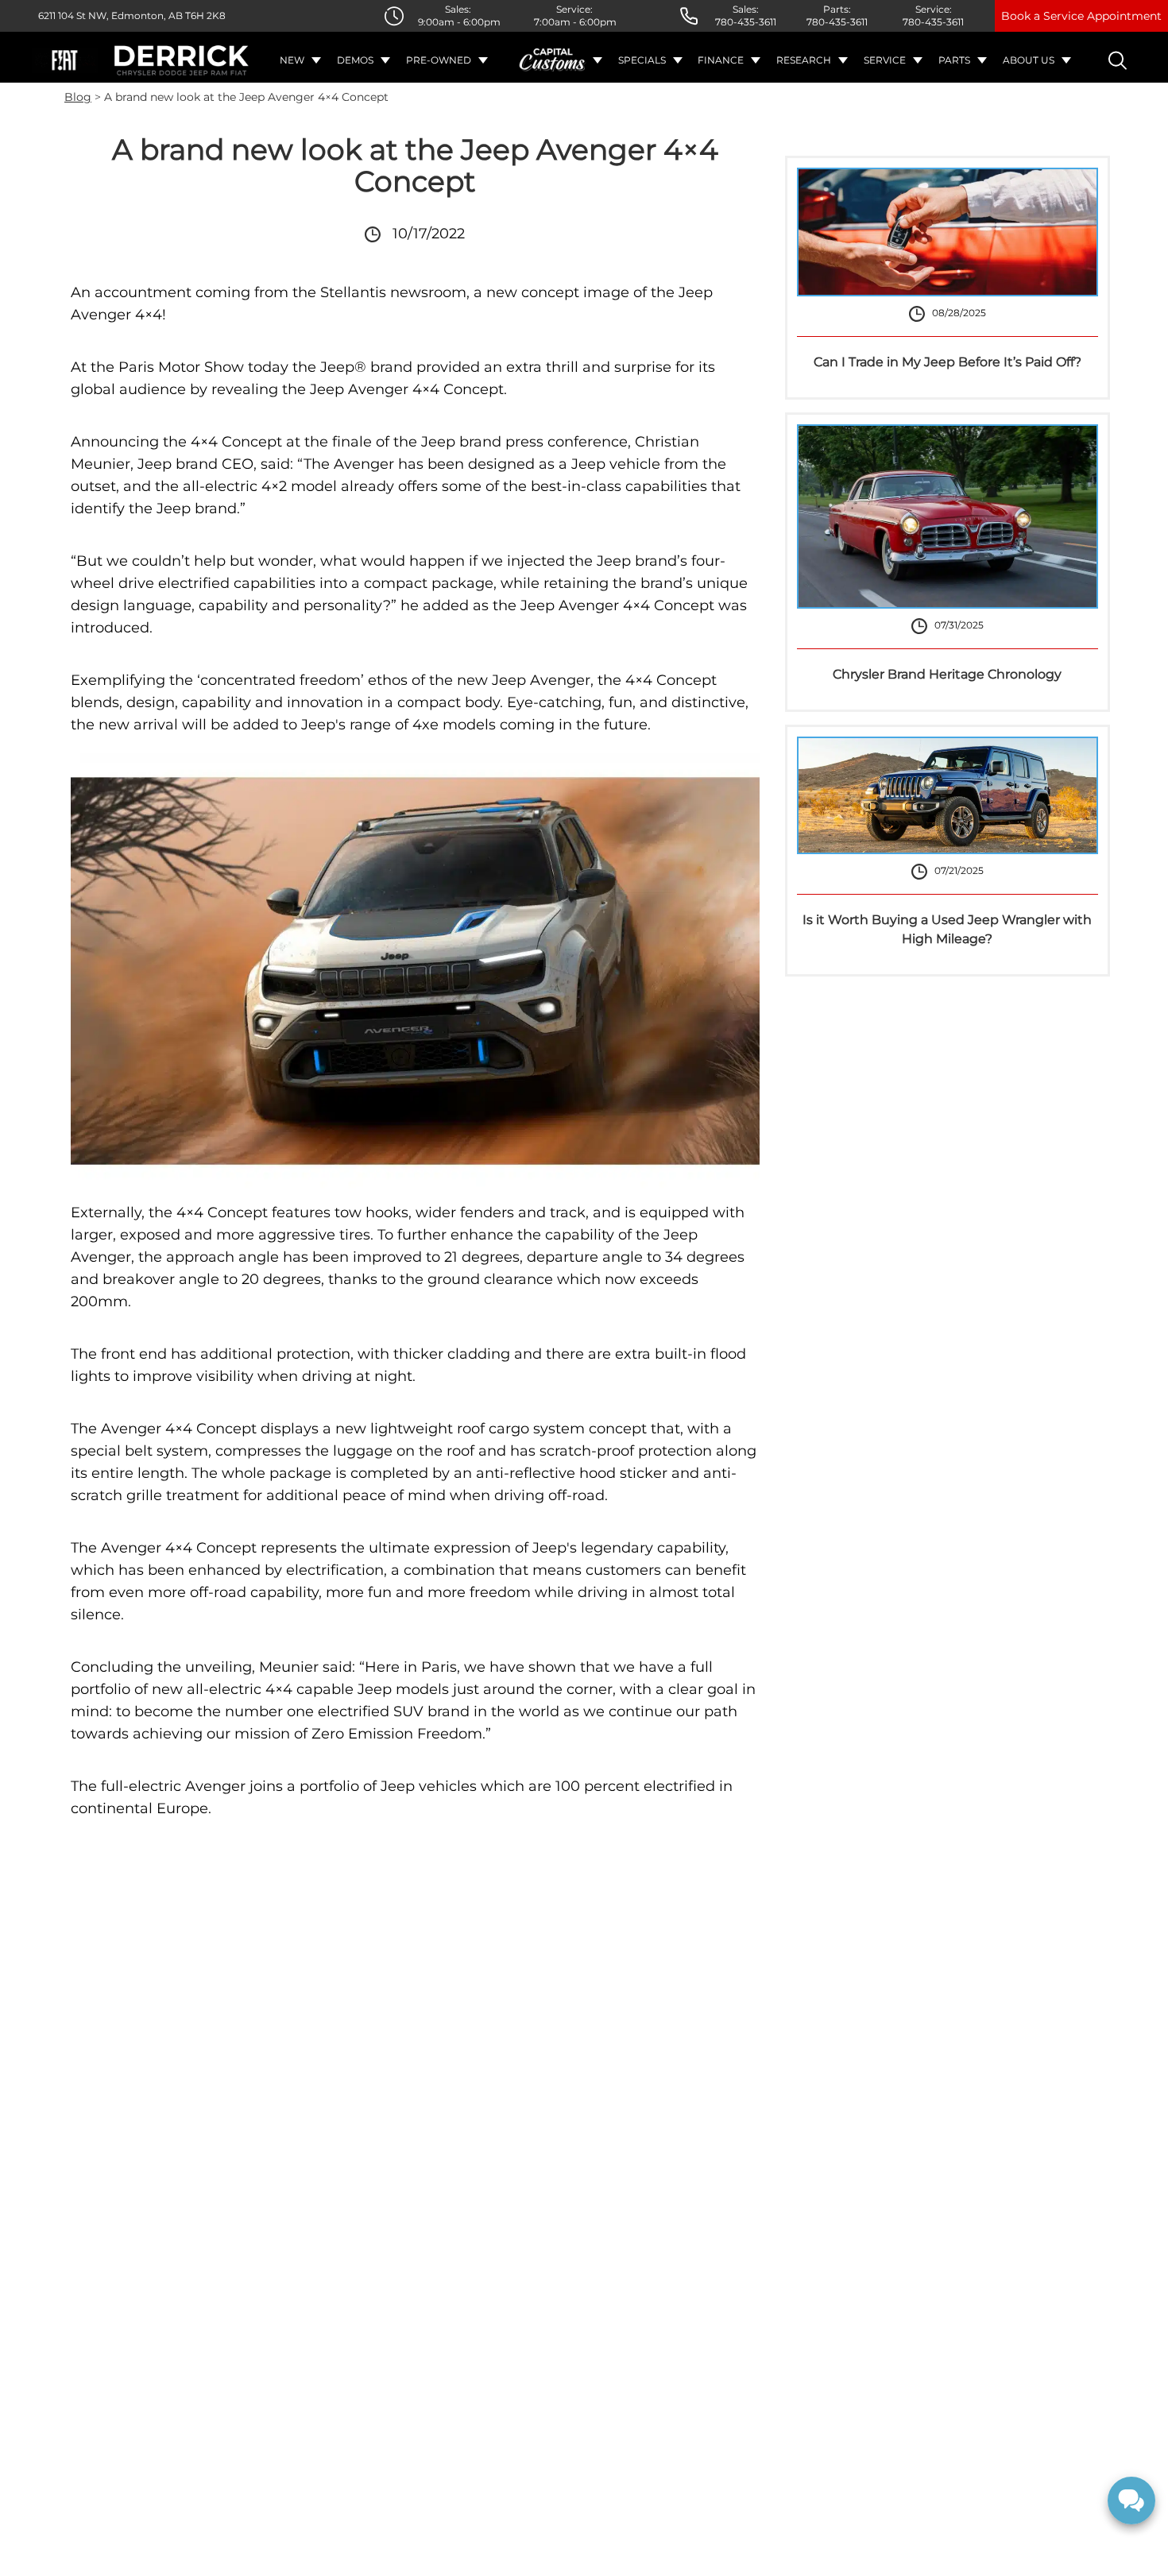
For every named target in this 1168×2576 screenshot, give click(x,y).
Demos (355, 60)
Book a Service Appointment (1081, 16)
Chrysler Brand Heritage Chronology (947, 674)
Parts (954, 60)
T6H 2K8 (204, 15)
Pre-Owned (439, 60)
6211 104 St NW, (73, 15)
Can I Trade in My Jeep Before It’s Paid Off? (948, 362)
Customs (553, 60)
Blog (78, 97)
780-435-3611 (746, 22)
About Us (1029, 60)
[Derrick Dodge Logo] (182, 60)
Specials (642, 60)
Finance (721, 60)
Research (804, 60)
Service (885, 60)
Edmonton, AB (146, 15)
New (292, 60)
